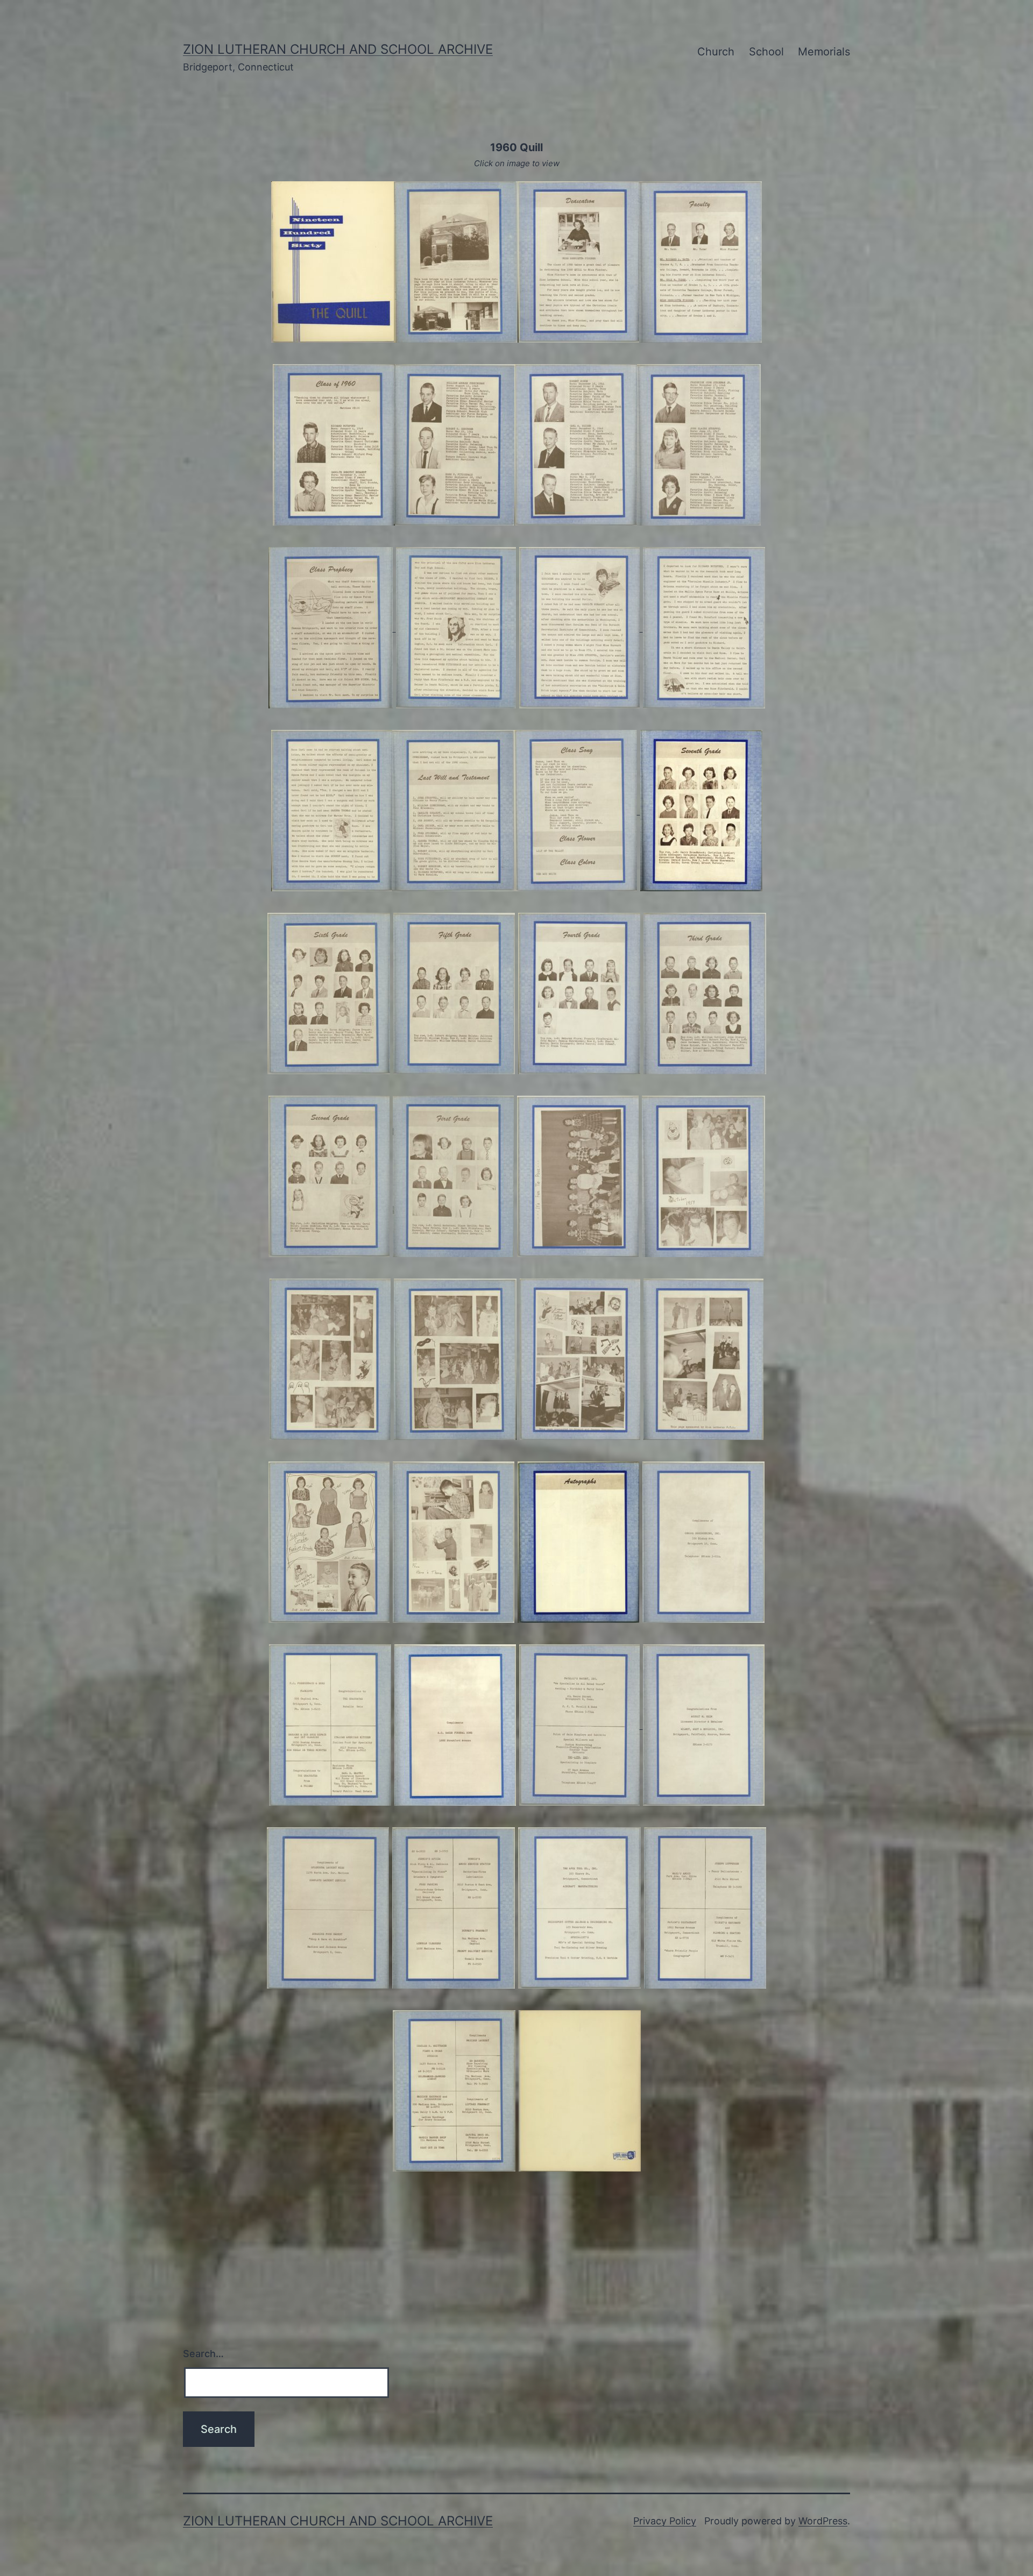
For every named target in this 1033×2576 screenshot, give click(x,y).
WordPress (823, 2521)
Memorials (824, 52)
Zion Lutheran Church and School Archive (338, 49)
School (766, 52)
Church (716, 52)
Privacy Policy (665, 2521)
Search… (203, 2354)
